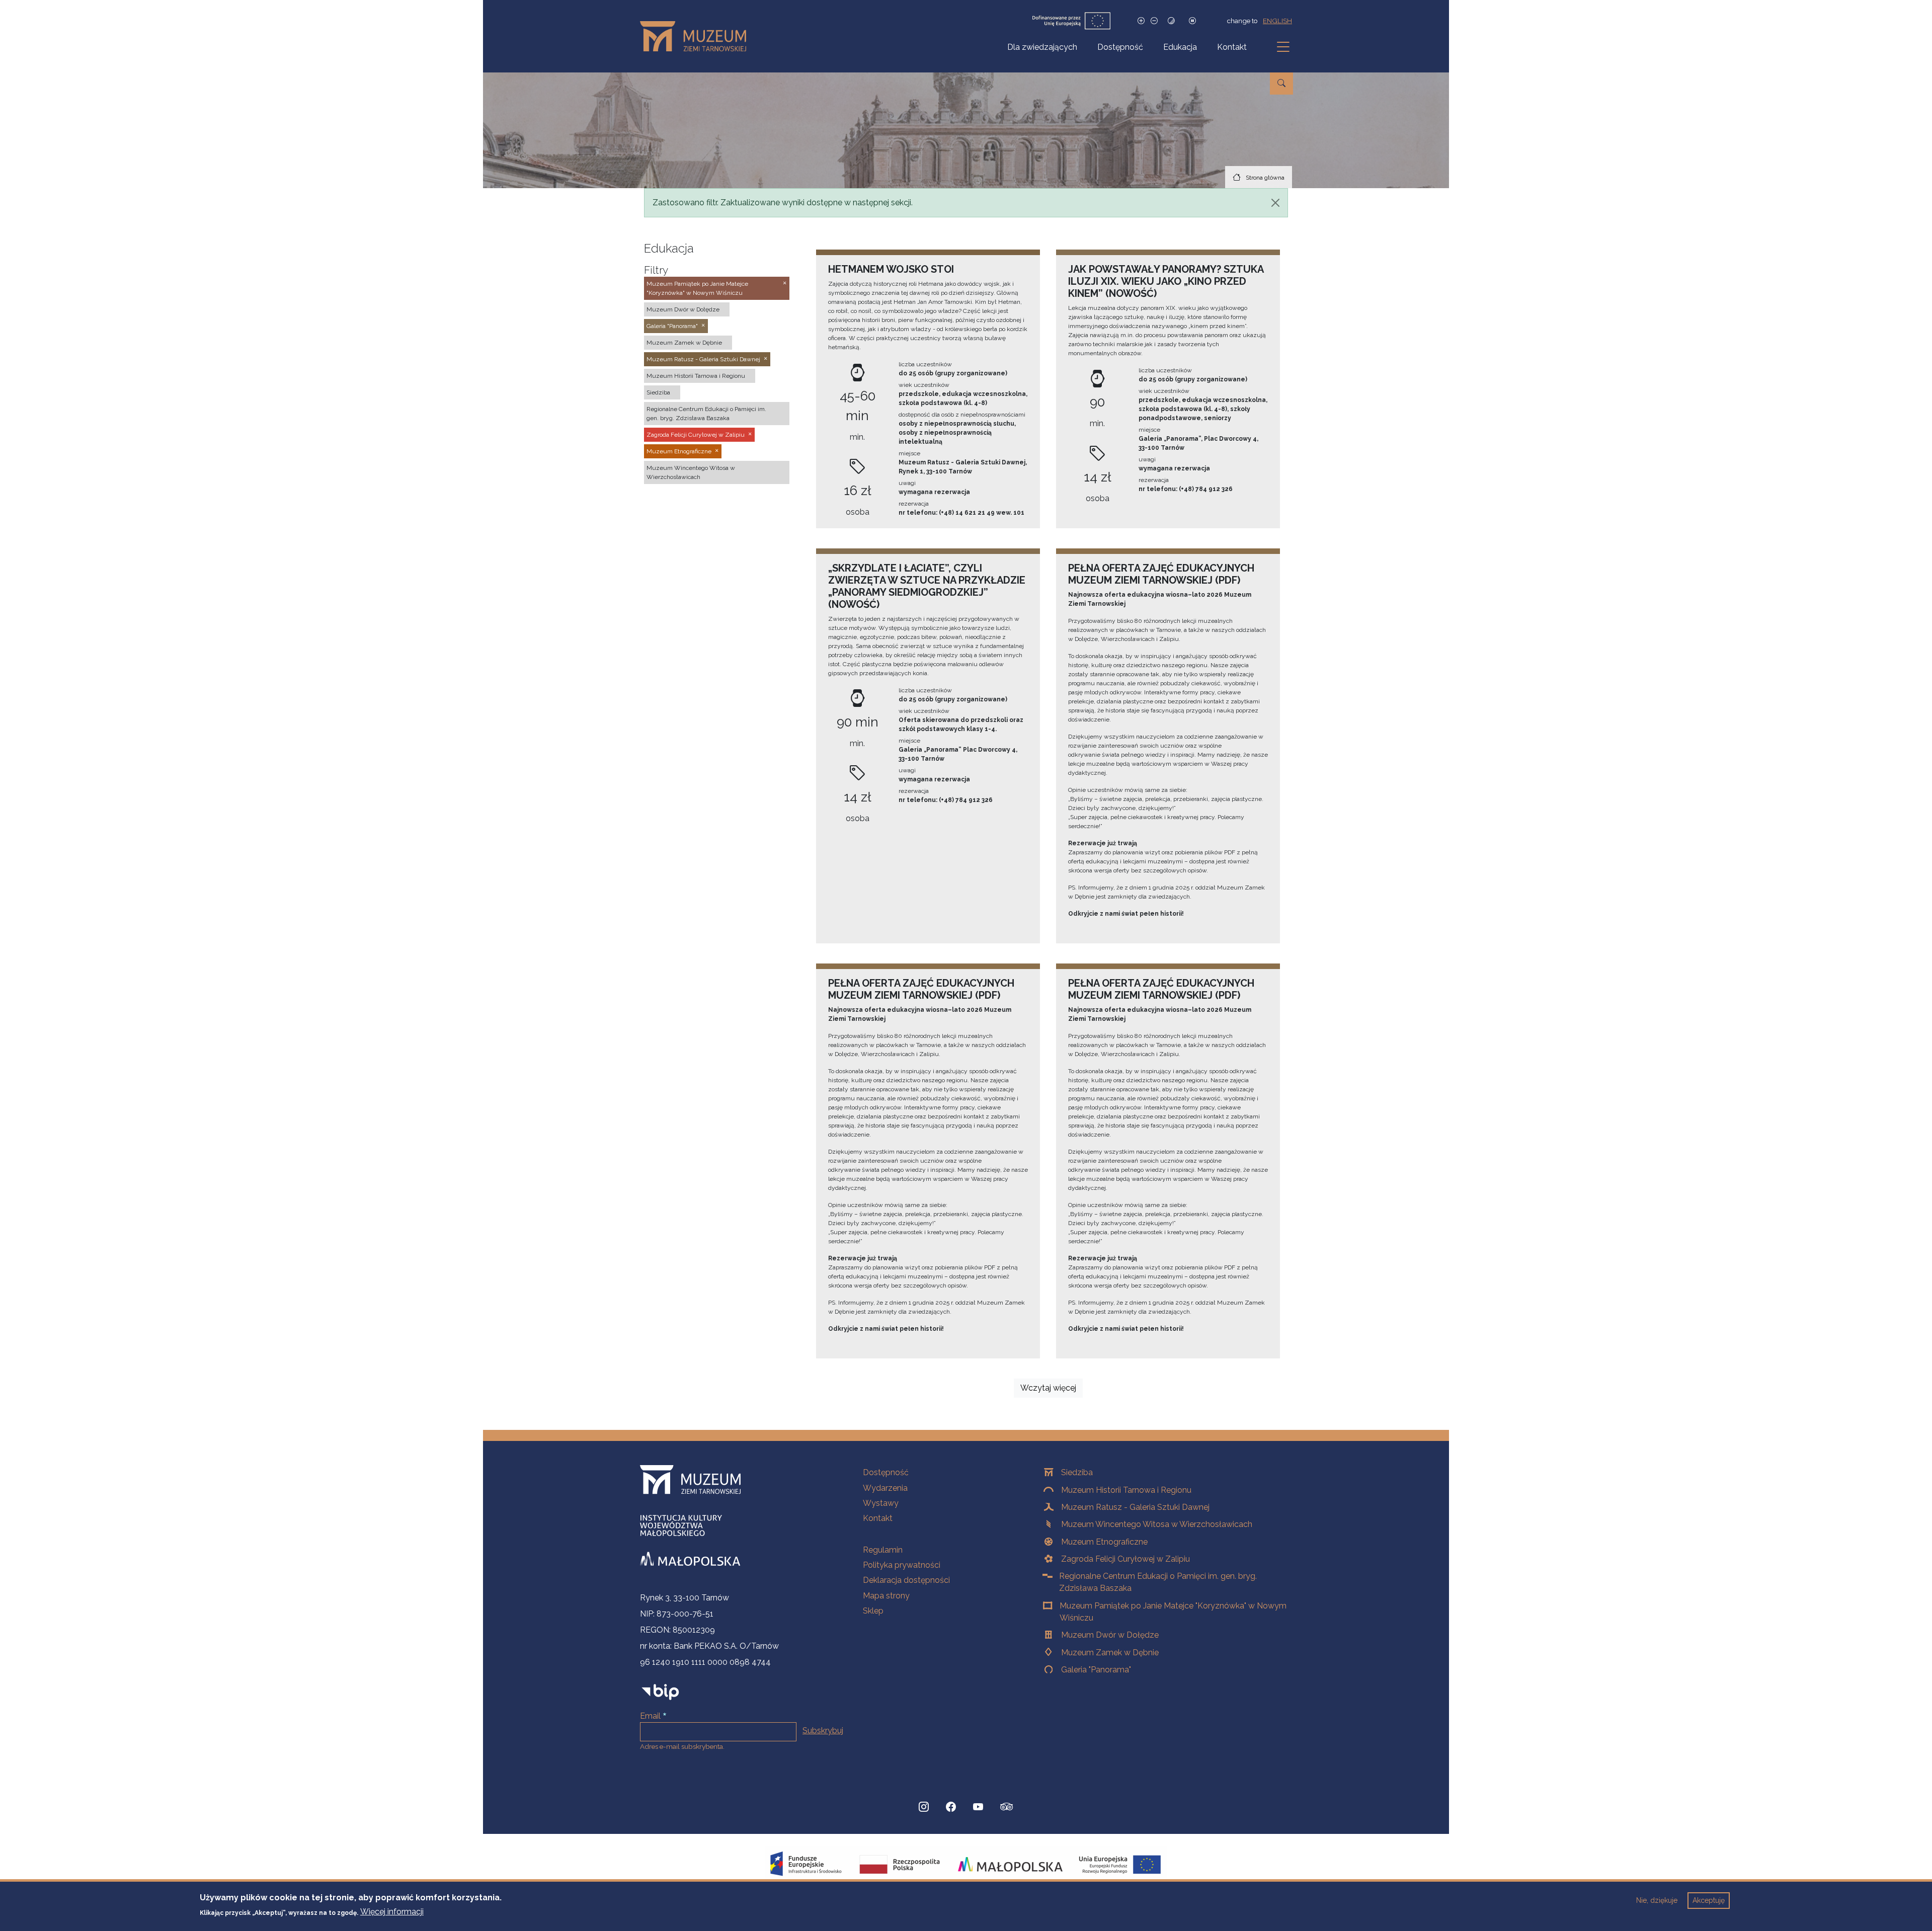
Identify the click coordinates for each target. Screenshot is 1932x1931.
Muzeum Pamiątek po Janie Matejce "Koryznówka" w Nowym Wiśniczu (1173, 1612)
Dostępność (1120, 47)
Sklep (873, 1611)
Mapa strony (886, 1596)
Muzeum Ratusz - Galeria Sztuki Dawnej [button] (703, 359)
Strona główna (1265, 178)
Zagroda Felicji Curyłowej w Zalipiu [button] (696, 435)
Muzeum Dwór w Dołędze (1110, 1635)
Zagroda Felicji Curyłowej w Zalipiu (1125, 1559)
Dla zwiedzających (1042, 47)
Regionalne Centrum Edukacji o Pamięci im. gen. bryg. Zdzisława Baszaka (1158, 1582)
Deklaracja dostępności (906, 1580)
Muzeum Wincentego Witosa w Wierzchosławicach (1157, 1524)
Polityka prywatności (902, 1565)
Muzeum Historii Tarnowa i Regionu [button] (696, 376)
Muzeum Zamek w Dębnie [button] (684, 343)
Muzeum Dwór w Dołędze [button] (683, 309)
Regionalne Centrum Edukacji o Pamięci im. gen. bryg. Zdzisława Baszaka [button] (706, 414)
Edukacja (1180, 47)
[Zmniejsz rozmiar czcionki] (1154, 21)
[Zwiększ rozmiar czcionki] (1141, 21)
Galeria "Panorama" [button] (672, 326)
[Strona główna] (697, 36)
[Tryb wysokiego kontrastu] (1171, 21)
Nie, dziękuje (1657, 1900)
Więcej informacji (392, 1912)
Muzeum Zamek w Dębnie (1110, 1653)
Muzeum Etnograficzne (1104, 1542)
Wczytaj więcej (1048, 1388)
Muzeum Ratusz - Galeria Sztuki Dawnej (1135, 1507)
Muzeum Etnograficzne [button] (679, 451)
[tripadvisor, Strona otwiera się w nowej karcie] (1007, 1808)
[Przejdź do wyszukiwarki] (1281, 84)
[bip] (660, 1692)
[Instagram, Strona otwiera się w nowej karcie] (924, 1807)
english (1277, 21)
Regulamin (883, 1550)
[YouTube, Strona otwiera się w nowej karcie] (978, 1807)
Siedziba (1077, 1472)
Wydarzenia (885, 1488)
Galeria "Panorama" (1096, 1670)
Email (650, 1716)
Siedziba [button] (658, 392)
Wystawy (881, 1503)
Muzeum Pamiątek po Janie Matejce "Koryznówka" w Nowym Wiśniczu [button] (697, 288)
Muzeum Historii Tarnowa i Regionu (1126, 1490)
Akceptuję (1709, 1900)
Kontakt (1232, 47)
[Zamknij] (1275, 203)
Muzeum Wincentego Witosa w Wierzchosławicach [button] (691, 472)
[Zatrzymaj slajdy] (1192, 21)
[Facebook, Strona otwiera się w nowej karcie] (951, 1807)
